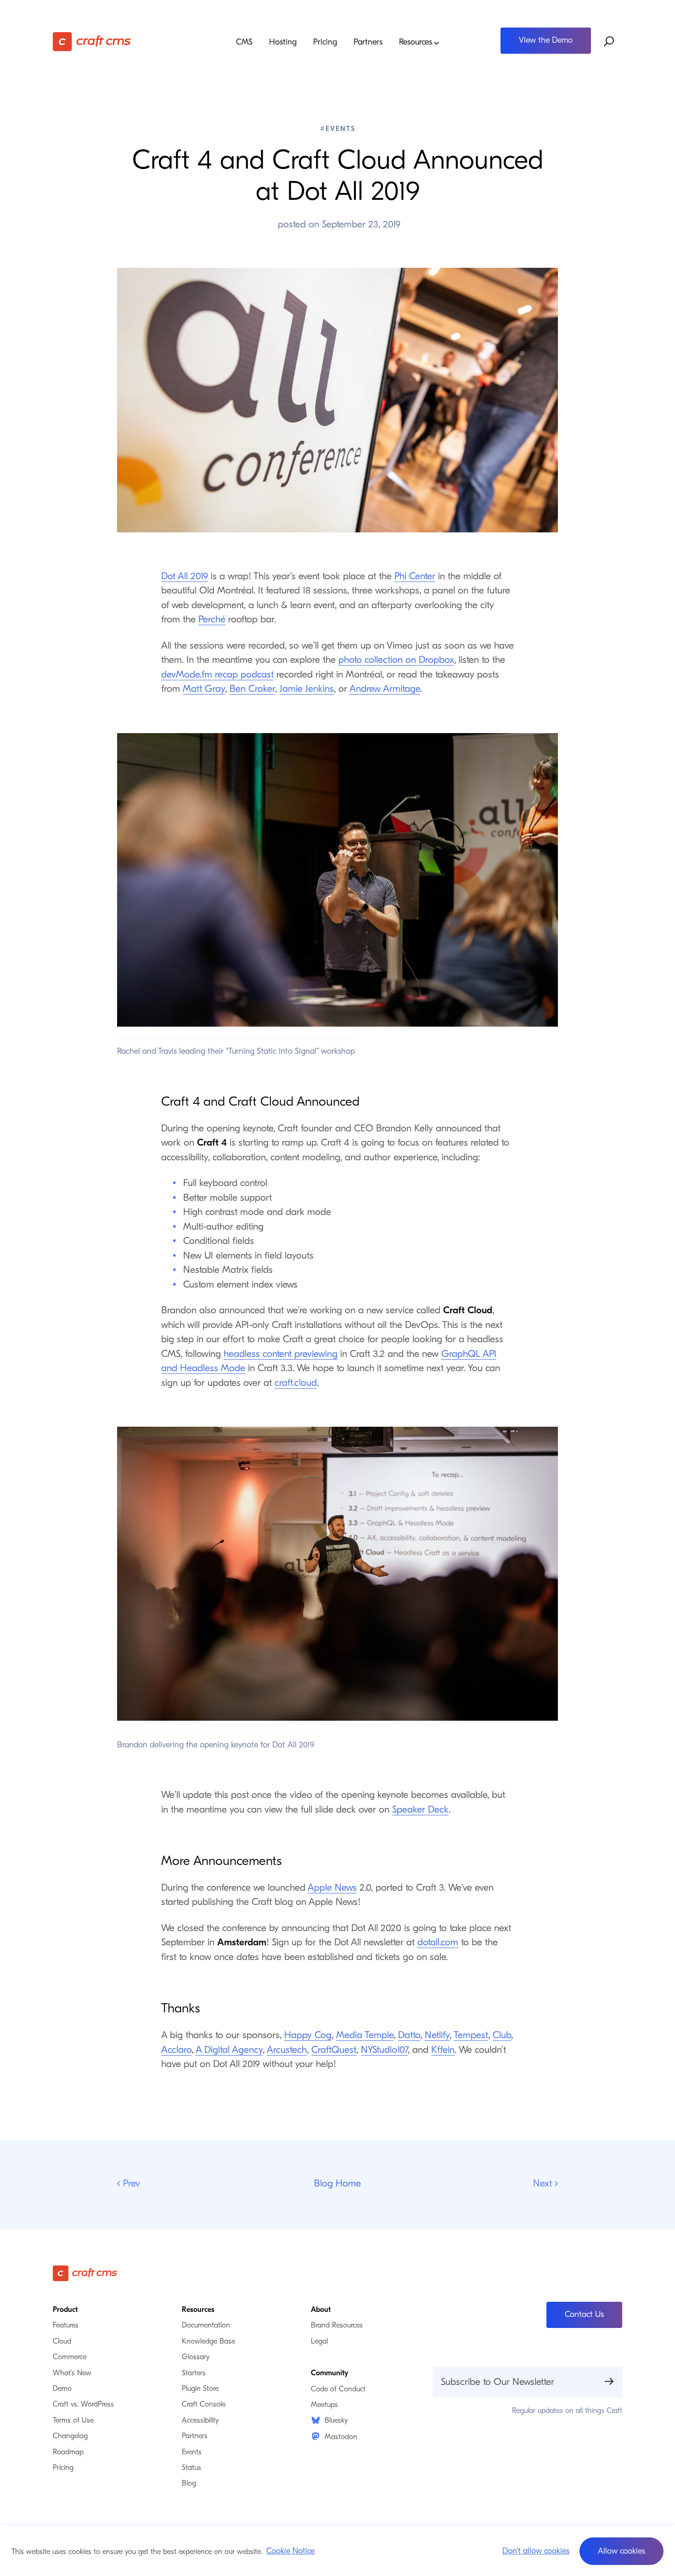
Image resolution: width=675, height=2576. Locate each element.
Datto (409, 2035)
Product (65, 2310)
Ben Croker (252, 689)
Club (502, 2035)
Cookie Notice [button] (290, 2551)
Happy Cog (308, 2035)
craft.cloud (296, 1383)
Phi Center (415, 576)
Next (546, 2184)
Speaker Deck (420, 1809)
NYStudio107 (384, 2050)
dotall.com (438, 1942)
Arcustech (287, 2050)
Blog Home (337, 2183)
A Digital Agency (229, 2050)
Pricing (325, 42)
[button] (622, 2551)
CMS (244, 42)
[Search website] (609, 42)
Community (329, 2373)
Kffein (443, 2050)
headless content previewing (281, 1354)
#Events (338, 129)
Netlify (437, 2035)
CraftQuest (334, 2050)
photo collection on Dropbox (396, 660)
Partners (368, 42)
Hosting (283, 42)
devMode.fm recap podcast (217, 674)
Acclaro (176, 2050)
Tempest (471, 2035)
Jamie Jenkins (307, 689)
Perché (212, 619)
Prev (130, 2184)
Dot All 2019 (185, 576)
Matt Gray (204, 689)
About (321, 2310)
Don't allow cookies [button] (536, 2551)
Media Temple (365, 2035)
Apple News (332, 1887)
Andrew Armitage (385, 689)
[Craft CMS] (124, 42)
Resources (416, 42)
